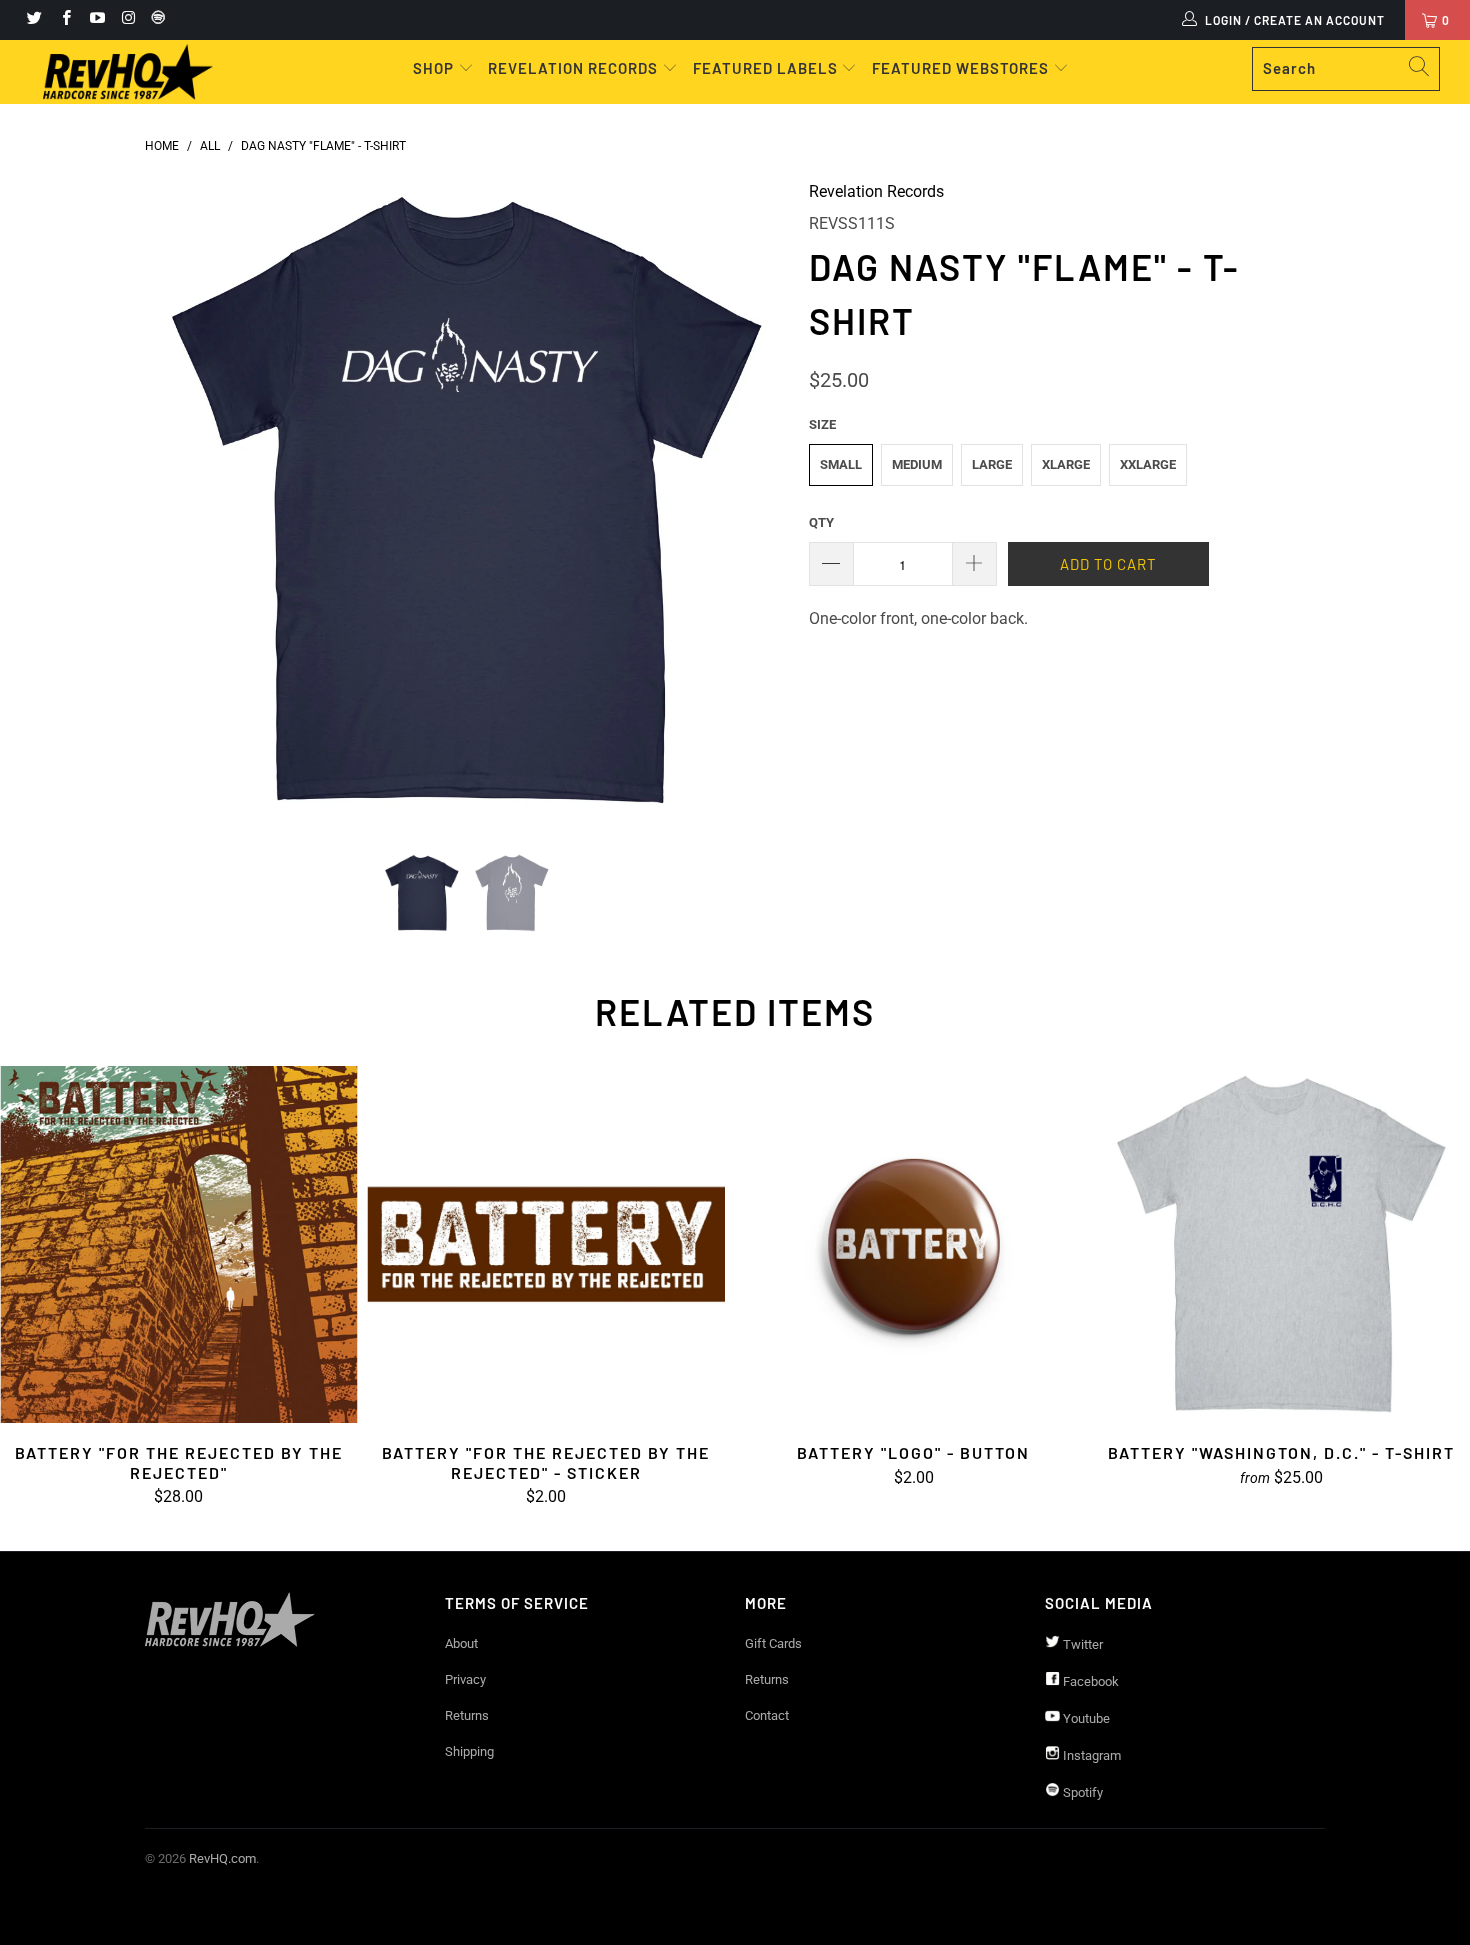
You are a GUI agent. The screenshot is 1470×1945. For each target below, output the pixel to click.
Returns (467, 1715)
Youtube (1085, 1718)
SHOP (435, 68)
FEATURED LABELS (765, 68)
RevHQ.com (222, 1858)
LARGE (992, 464)
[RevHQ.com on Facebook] (64, 20)
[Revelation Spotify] (155, 20)
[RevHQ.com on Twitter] (33, 20)
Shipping (469, 1751)
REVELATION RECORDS (573, 68)
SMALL (841, 464)
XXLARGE (1148, 464)
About (461, 1643)
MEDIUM (917, 464)
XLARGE (1066, 464)
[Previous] (179, 501)
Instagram (1090, 1755)
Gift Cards (773, 1643)
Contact (767, 1715)
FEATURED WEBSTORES (962, 68)
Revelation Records (876, 191)
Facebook (1089, 1681)
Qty (821, 522)
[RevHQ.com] (127, 72)
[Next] (754, 501)
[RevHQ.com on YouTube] (96, 20)
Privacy (465, 1679)
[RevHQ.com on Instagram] (127, 20)
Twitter (1081, 1644)
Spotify (1081, 1792)
